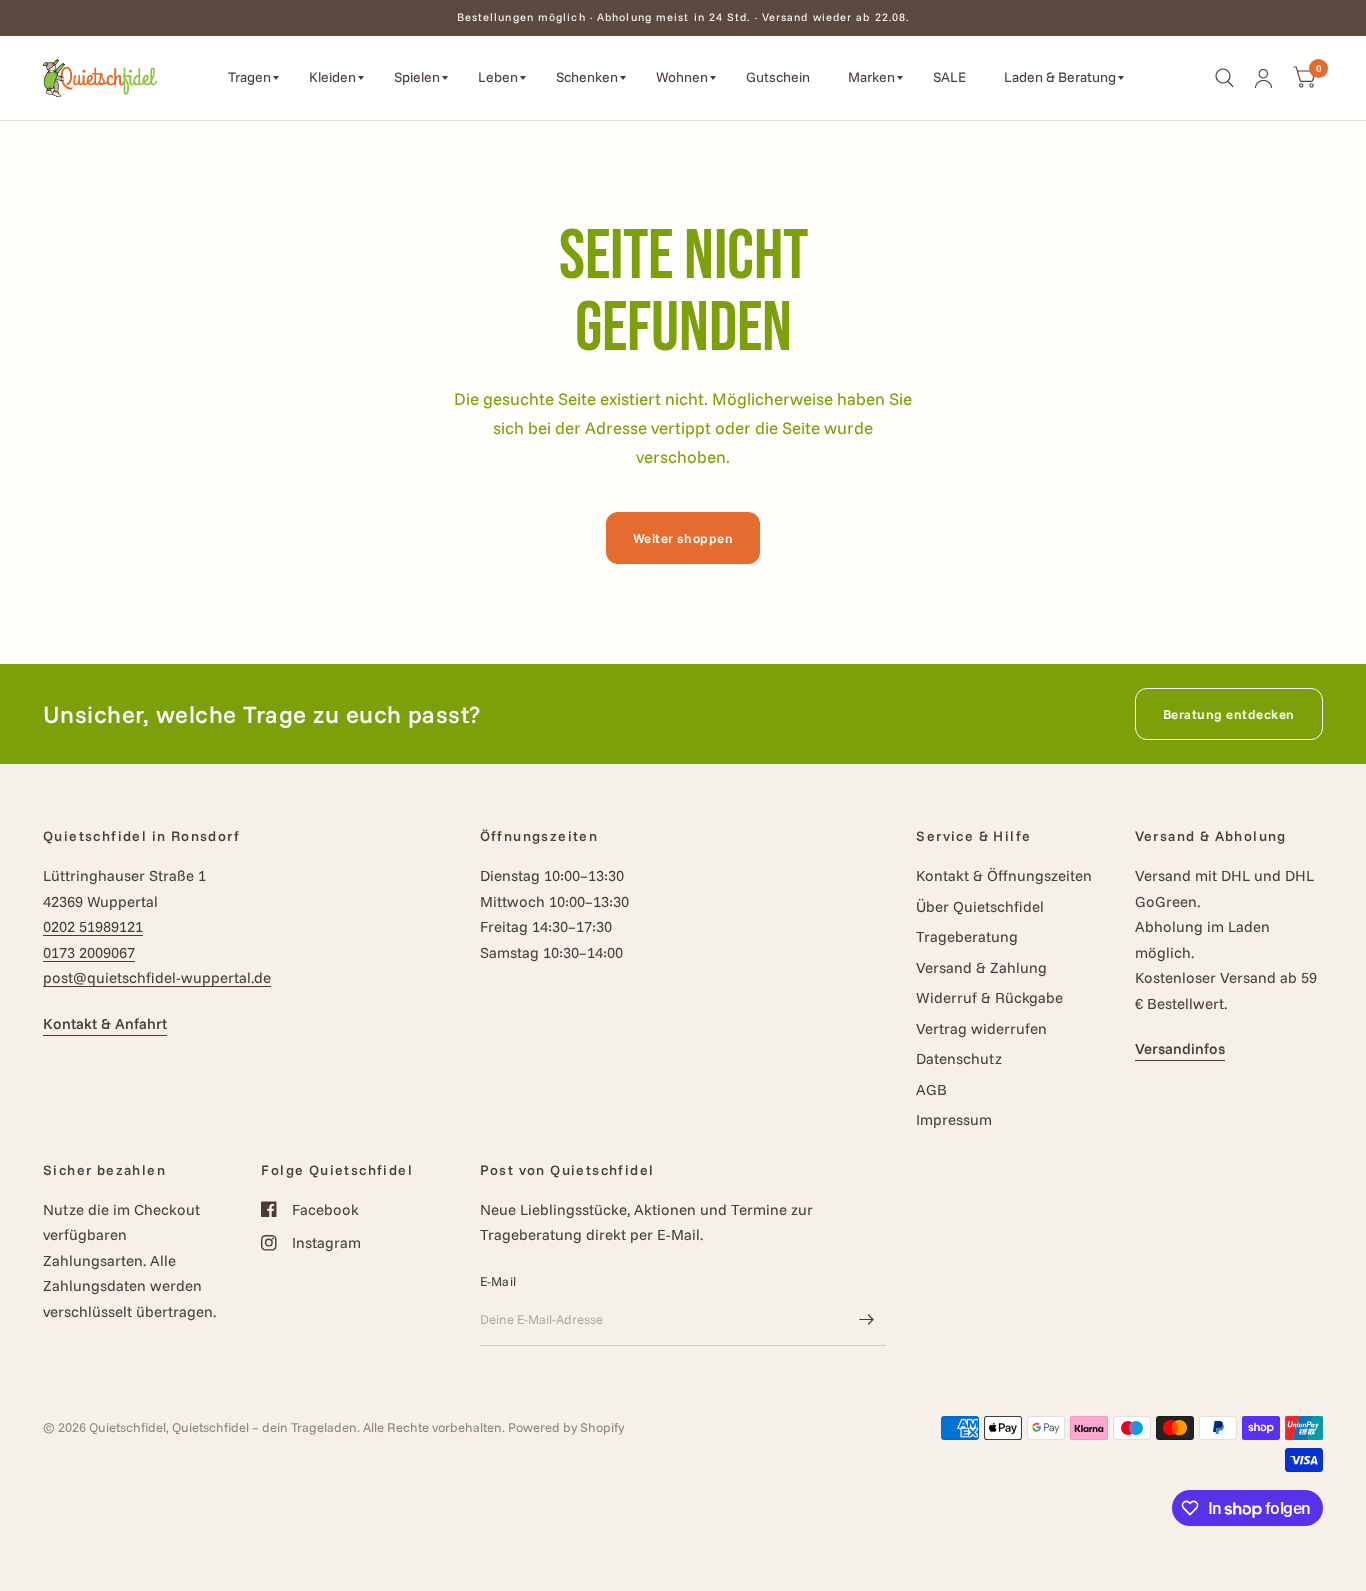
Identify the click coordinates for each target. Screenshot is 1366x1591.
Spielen (417, 77)
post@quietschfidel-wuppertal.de (157, 977)
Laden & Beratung (1060, 77)
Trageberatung (967, 936)
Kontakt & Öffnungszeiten (1004, 875)
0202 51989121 (93, 926)
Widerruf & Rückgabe (989, 997)
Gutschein (778, 77)
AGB (931, 1089)
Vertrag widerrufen (981, 1028)
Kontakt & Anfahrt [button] (105, 1023)
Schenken (587, 77)
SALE (949, 77)
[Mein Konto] (1263, 78)
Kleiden (332, 77)
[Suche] (1224, 78)
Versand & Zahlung (981, 967)
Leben (498, 77)
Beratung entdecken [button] (1229, 714)
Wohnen (682, 77)
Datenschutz (959, 1058)
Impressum (954, 1119)
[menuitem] (253, 78)
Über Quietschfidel (980, 906)
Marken (871, 77)
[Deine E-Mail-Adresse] (866, 1320)
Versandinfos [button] (1180, 1048)
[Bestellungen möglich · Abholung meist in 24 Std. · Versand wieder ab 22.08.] (683, 17)
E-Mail (498, 1281)
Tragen (249, 77)
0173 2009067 (89, 952)
